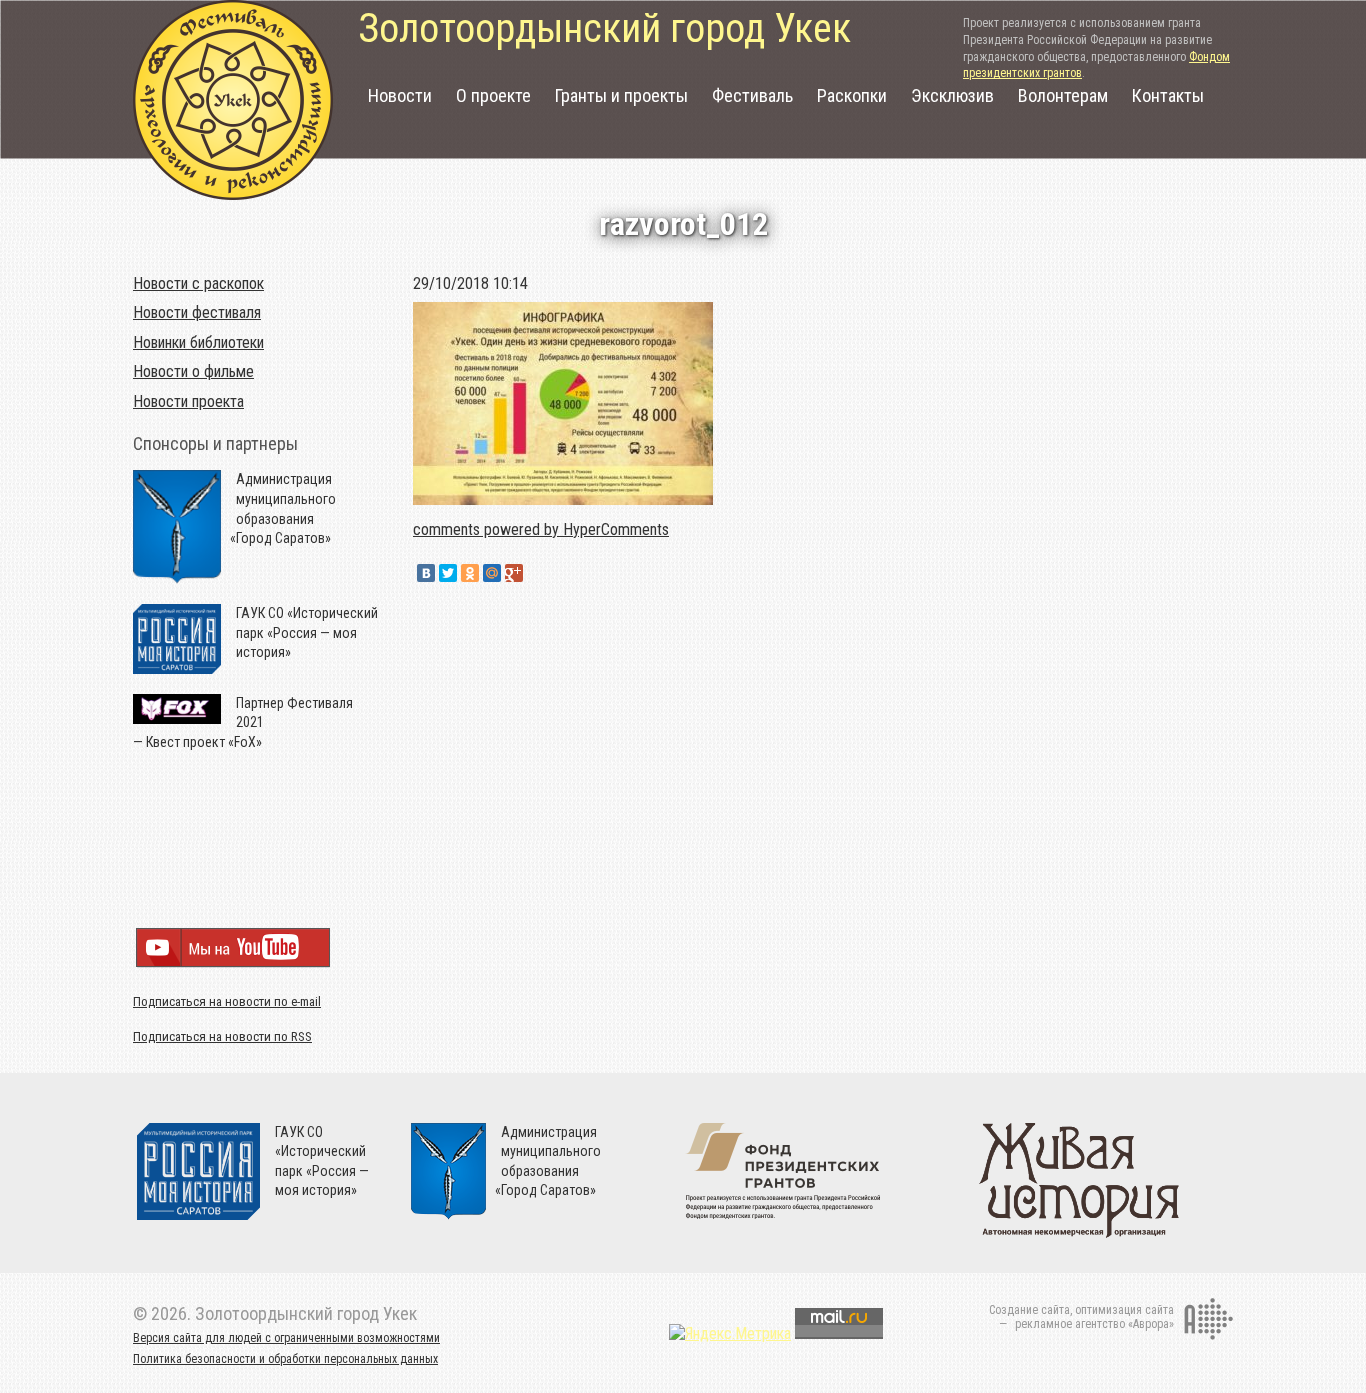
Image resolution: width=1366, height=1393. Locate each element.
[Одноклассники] (470, 573)
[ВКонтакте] (426, 573)
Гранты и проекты (621, 95)
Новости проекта (188, 401)
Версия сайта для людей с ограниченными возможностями (286, 1338)
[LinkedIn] (536, 573)
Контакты (1168, 95)
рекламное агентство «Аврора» (1094, 1324)
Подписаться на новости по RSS (222, 1036)
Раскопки (852, 95)
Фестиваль (752, 95)
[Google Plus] (514, 573)
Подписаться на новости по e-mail (227, 1001)
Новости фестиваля (197, 312)
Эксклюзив (952, 95)
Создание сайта (1029, 1310)
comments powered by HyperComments (541, 529)
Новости (400, 95)
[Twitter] (448, 573)
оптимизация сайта (1124, 1310)
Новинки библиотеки (198, 342)
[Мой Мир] (492, 573)
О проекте (493, 95)
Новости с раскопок (198, 283)
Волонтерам (1063, 95)
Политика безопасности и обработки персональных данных (285, 1359)
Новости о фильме (193, 371)
